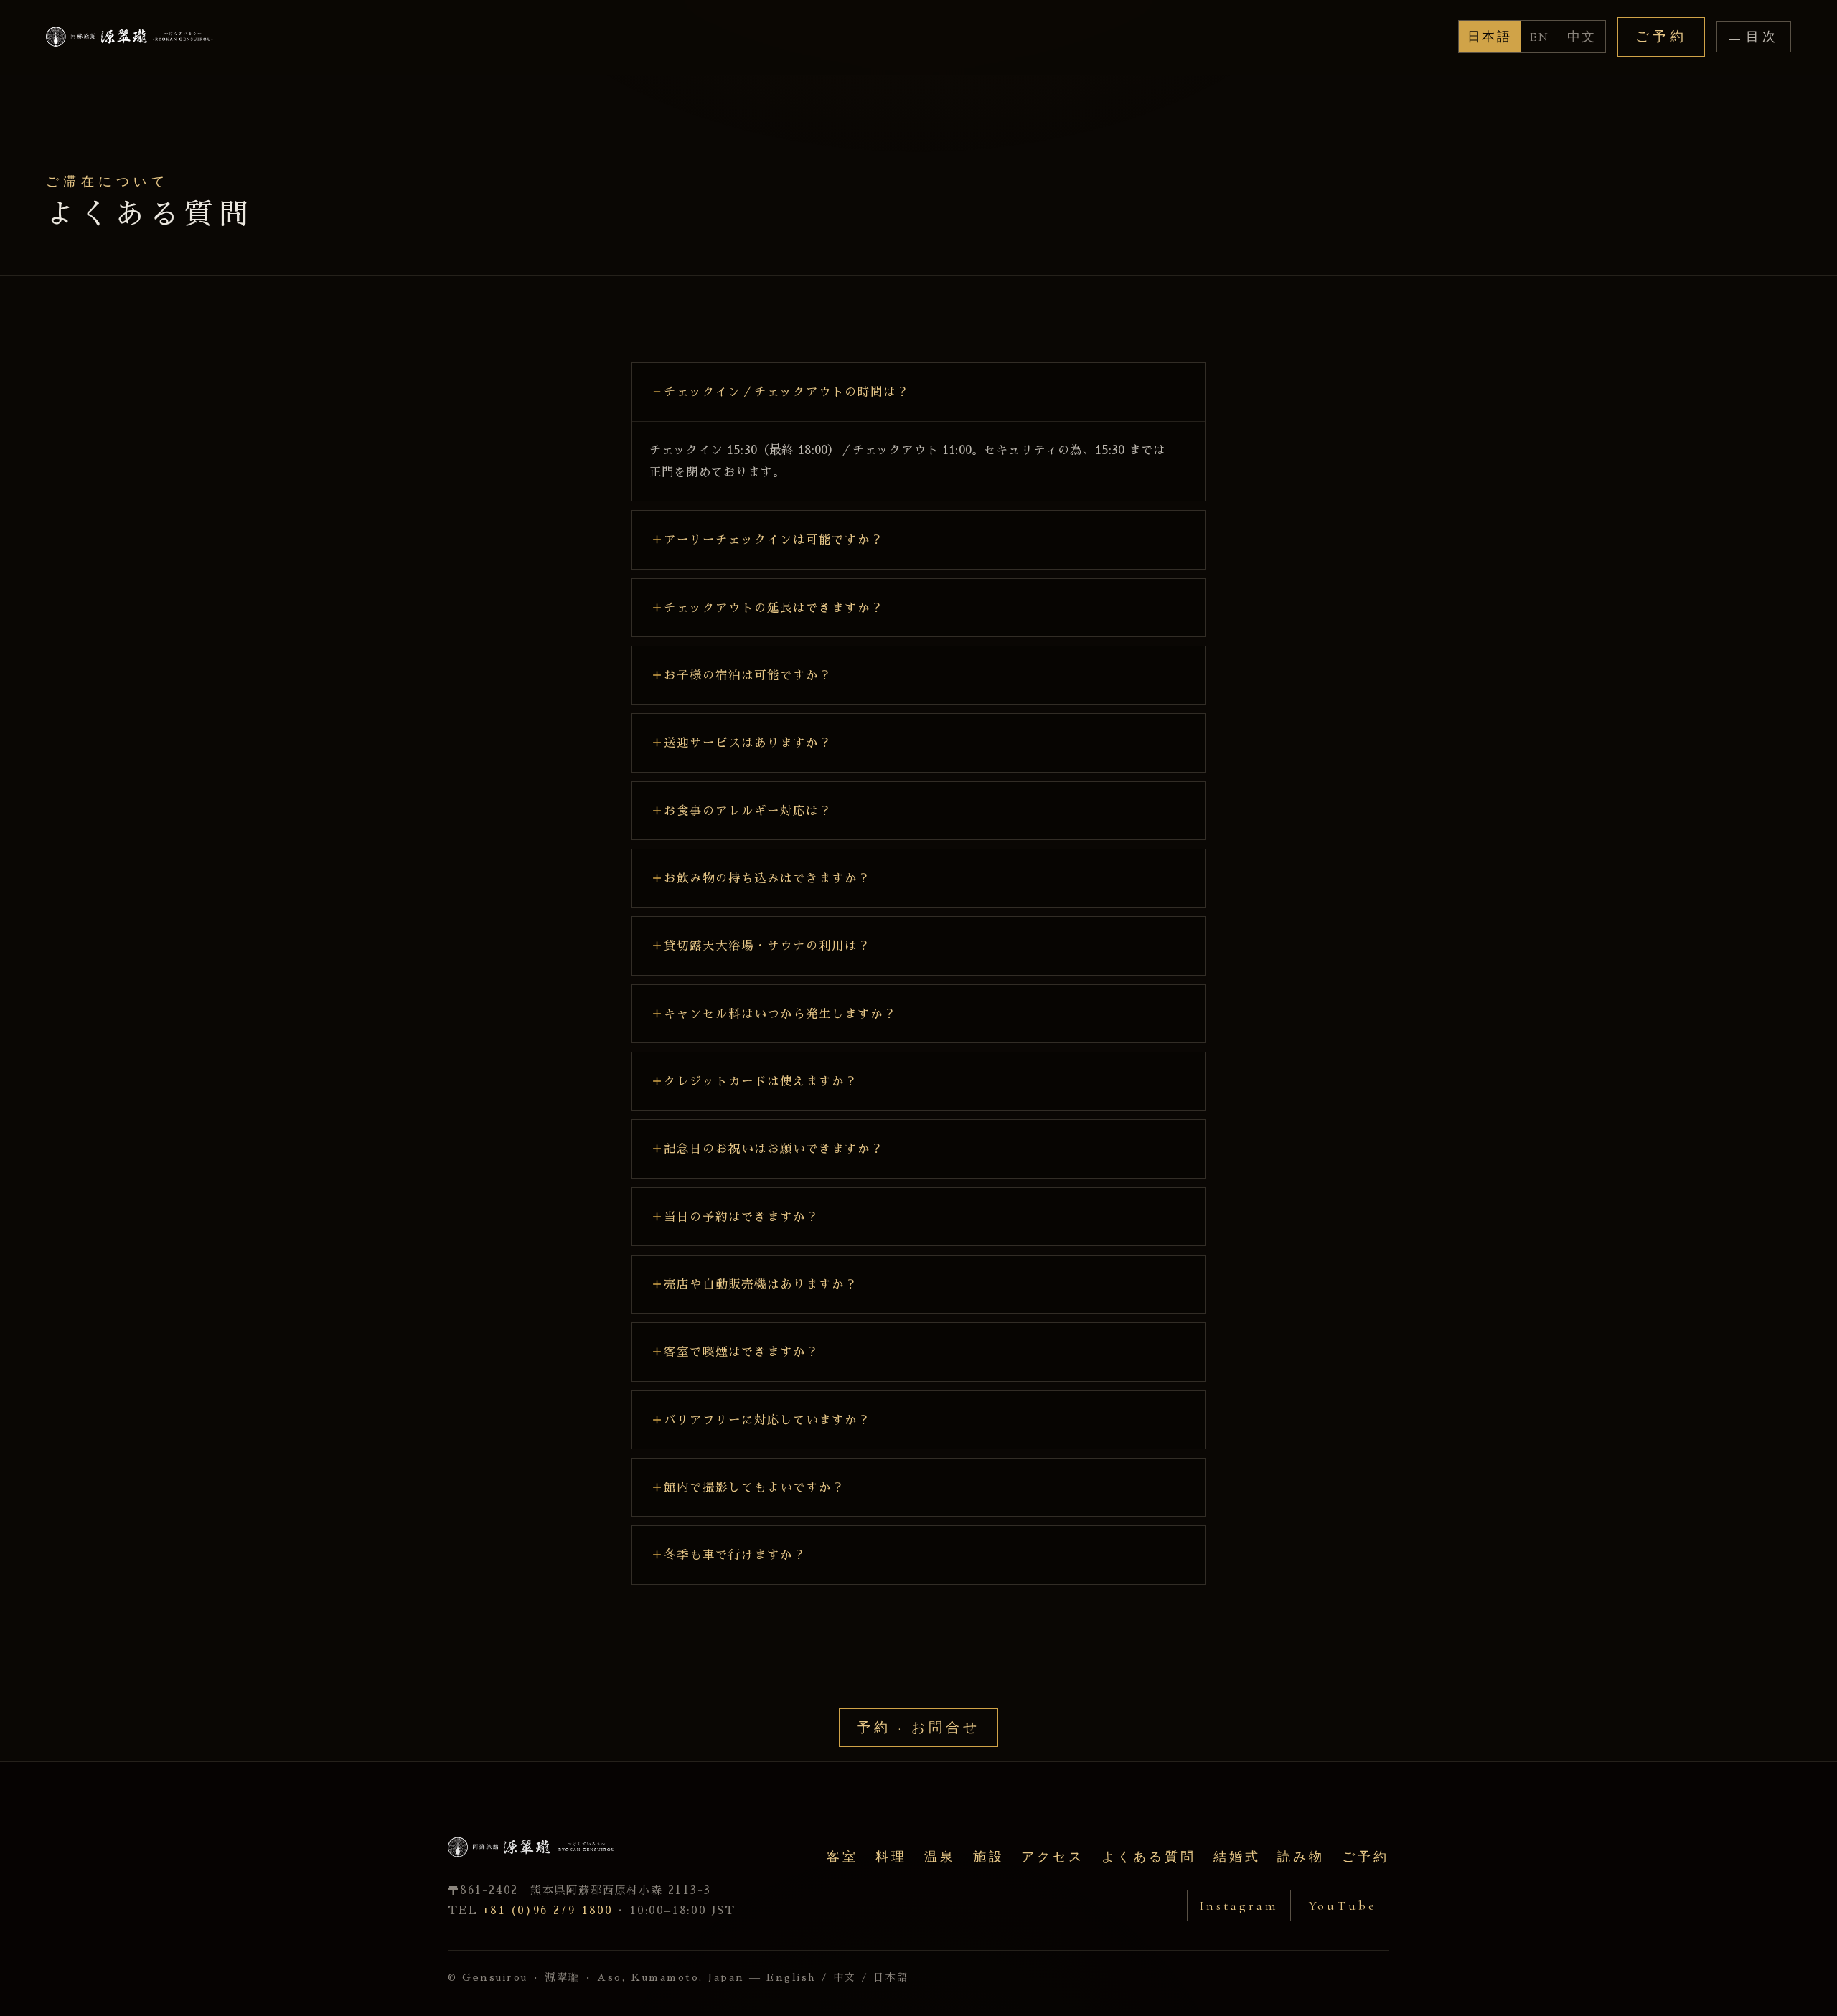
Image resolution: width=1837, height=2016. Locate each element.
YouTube (1343, 1906)
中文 (1582, 37)
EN (1540, 37)
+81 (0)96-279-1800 (547, 1910)
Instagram (1239, 1906)
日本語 (1490, 37)
